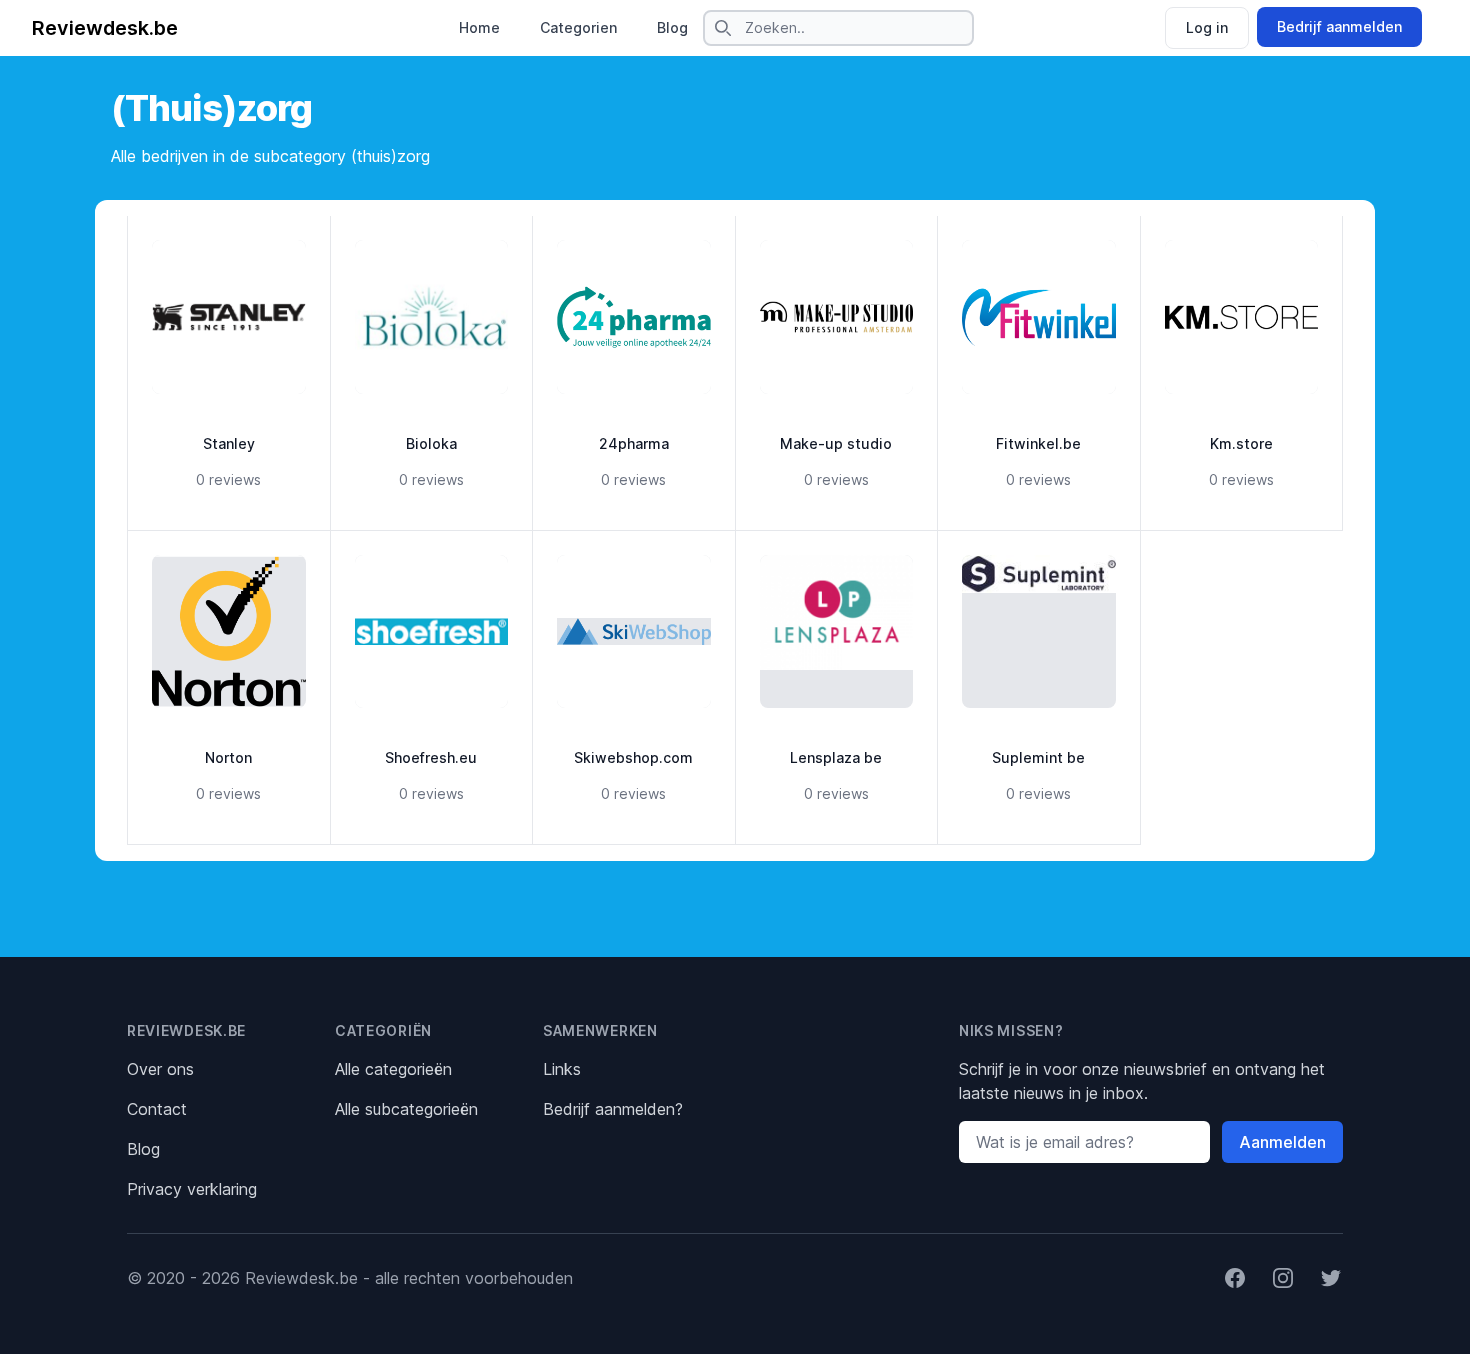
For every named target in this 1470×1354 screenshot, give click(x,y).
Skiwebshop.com (633, 757)
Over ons (160, 1069)
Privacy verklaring (192, 1189)
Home (479, 27)
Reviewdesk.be (105, 28)
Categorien (578, 27)
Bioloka (431, 443)
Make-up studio (836, 443)
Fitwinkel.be (1038, 443)
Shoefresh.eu (431, 757)
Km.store (1241, 443)
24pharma (634, 443)
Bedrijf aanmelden (1339, 26)
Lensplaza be (836, 757)
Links (562, 1069)
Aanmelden (1282, 1142)
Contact (157, 1109)
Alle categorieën (393, 1069)
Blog (672, 27)
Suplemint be (1038, 757)
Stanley (229, 443)
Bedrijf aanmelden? (613, 1109)
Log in (1207, 27)
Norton (228, 757)
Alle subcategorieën (406, 1109)
